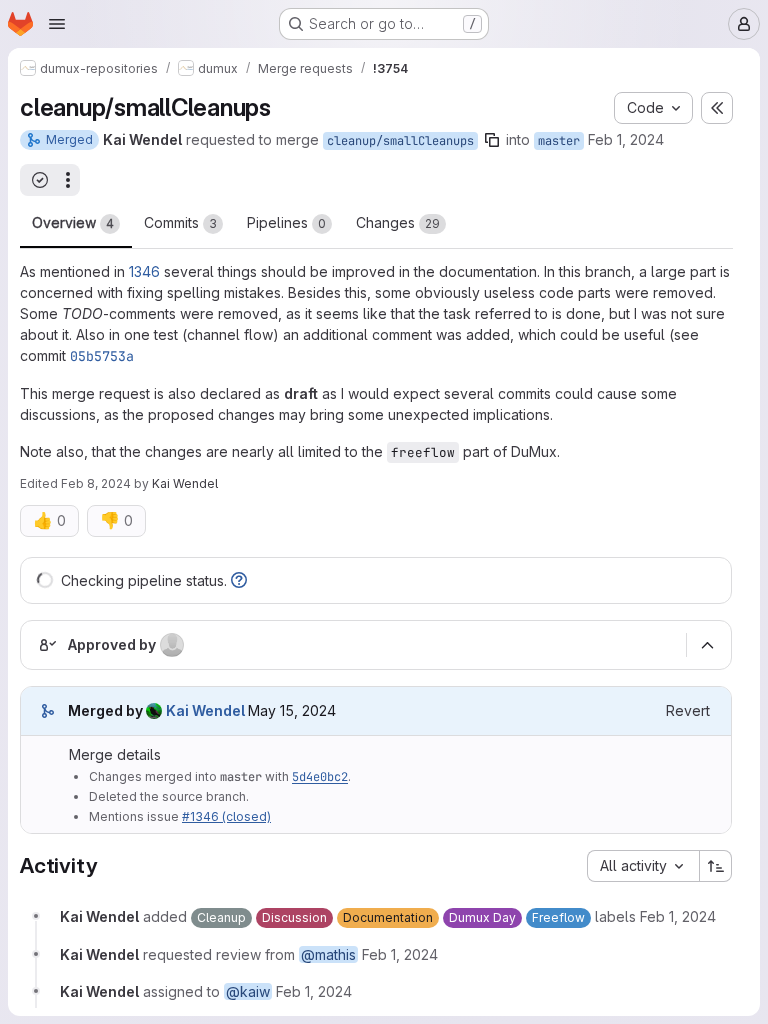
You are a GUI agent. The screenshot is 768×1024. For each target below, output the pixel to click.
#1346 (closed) (226, 816)
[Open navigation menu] (57, 24)
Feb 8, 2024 (96, 483)
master (559, 141)
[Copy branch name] (492, 140)
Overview (73, 222)
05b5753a (102, 356)
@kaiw (248, 991)
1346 (144, 271)
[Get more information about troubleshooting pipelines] (239, 580)
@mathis (328, 954)
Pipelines (286, 222)
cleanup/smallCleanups (400, 141)
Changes (398, 222)
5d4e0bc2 (320, 777)
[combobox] (643, 866)
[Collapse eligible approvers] (707, 645)
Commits (180, 222)
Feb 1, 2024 (626, 139)
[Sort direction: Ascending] (716, 866)
